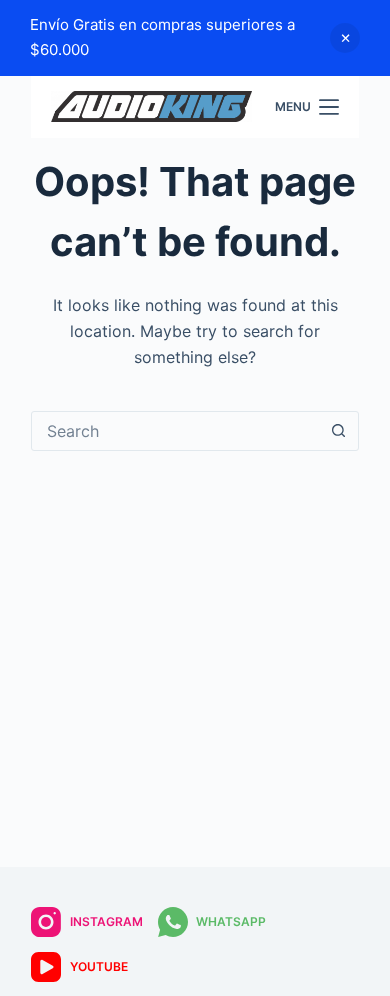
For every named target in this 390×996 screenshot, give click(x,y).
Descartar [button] (345, 38)
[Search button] (339, 431)
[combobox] (176, 431)
